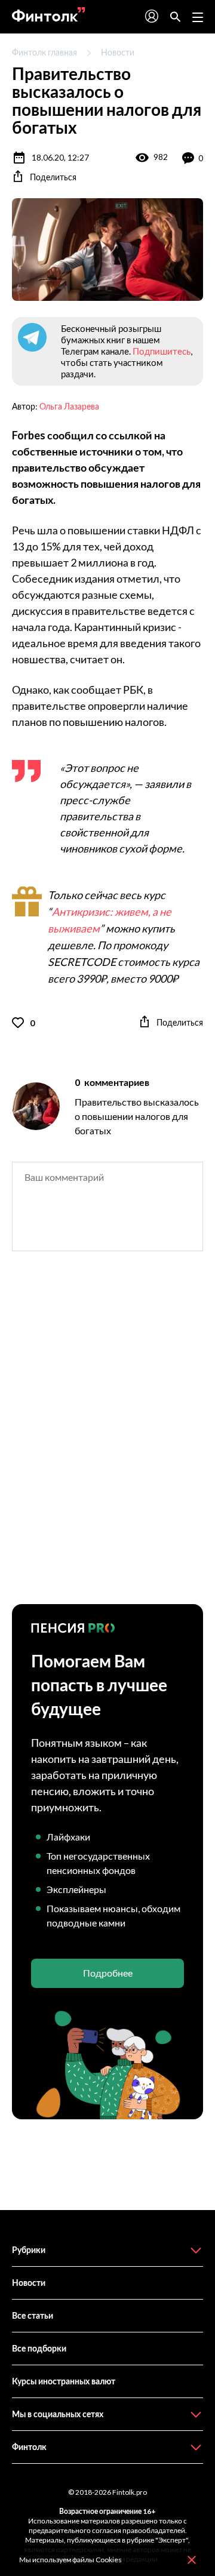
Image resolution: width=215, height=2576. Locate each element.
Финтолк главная (44, 52)
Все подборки (39, 2348)
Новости (118, 52)
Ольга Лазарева (69, 406)
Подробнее (108, 1973)
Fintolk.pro (130, 2492)
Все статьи (33, 2315)
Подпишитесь (162, 351)
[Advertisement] (107, 1438)
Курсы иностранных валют (64, 2381)
